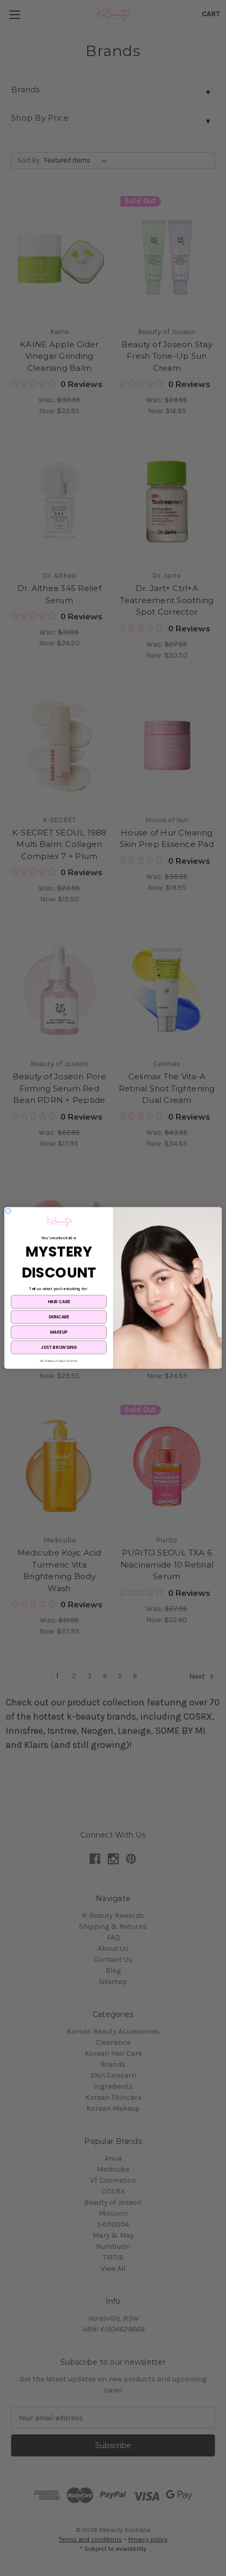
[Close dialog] (8, 1211)
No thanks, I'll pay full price (59, 1361)
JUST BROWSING (59, 1347)
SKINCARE (59, 1317)
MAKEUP (59, 1332)
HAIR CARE (59, 1302)
